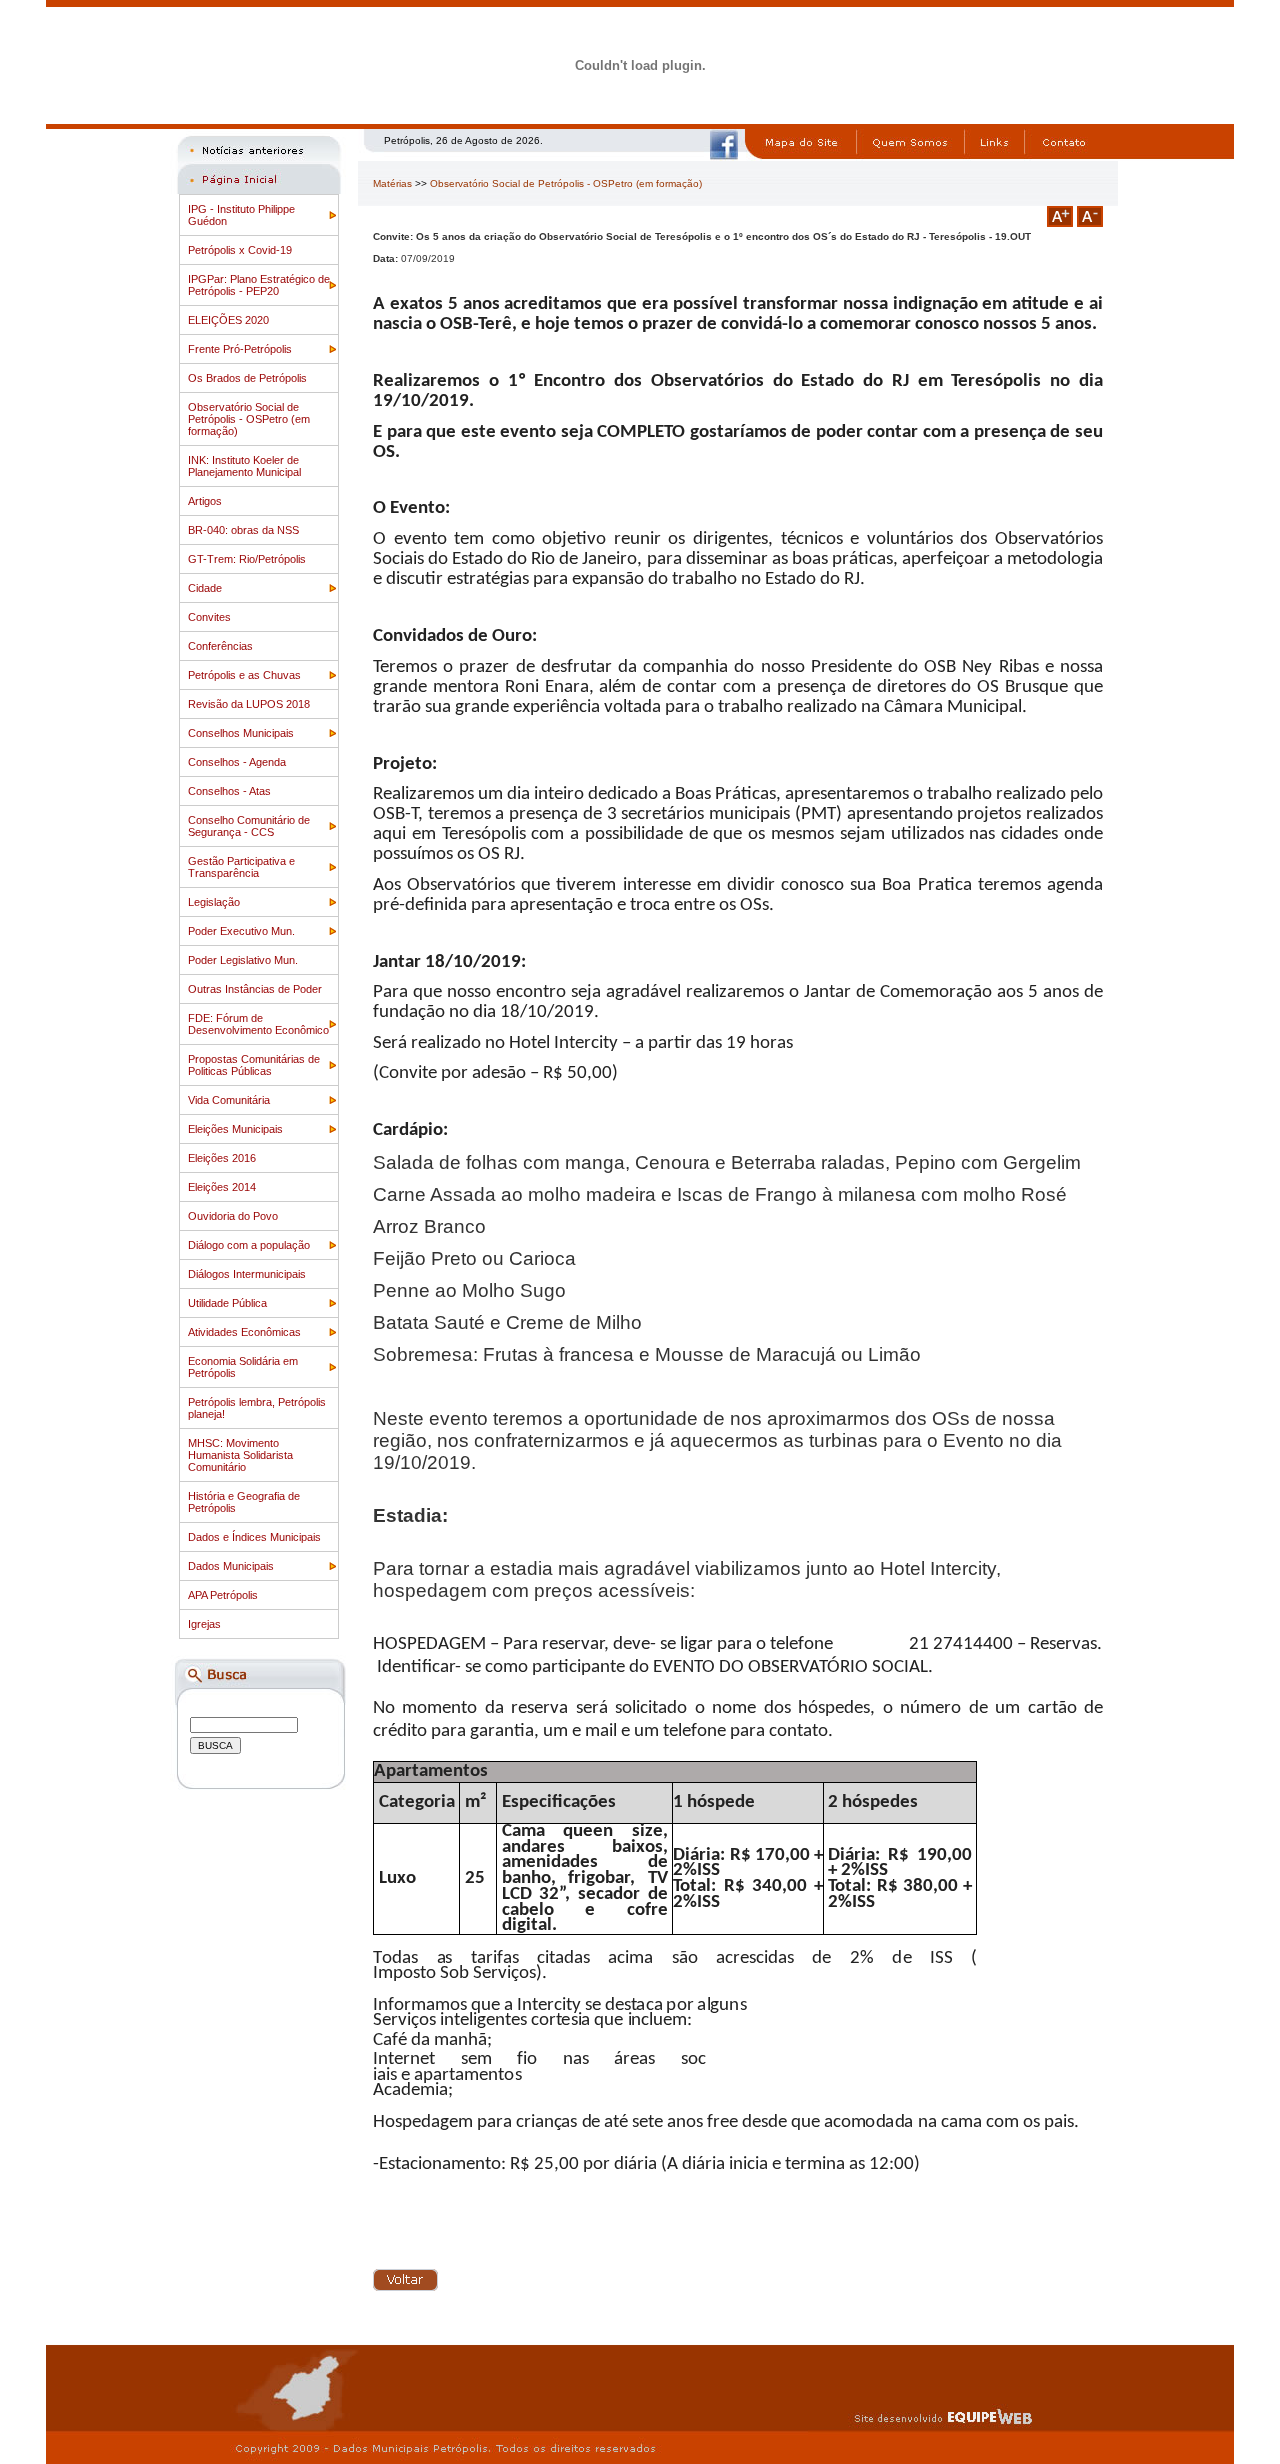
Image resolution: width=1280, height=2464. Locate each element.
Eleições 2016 (222, 1158)
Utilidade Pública (227, 1303)
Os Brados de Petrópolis (247, 378)
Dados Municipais (231, 1566)
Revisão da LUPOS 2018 (249, 704)
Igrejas (204, 1624)
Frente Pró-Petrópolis (240, 349)
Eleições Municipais (235, 1129)
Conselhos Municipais (241, 733)
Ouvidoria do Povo (233, 1216)
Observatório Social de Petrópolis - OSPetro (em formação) (249, 419)
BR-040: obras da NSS (243, 530)
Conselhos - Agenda (237, 762)
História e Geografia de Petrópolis (244, 1502)
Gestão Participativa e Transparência (241, 867)
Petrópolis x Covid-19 (240, 250)
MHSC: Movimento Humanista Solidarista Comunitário (240, 1455)
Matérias (392, 183)
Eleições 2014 (222, 1187)
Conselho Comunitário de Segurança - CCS (249, 826)
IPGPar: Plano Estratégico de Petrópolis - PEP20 (259, 285)
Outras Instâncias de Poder (255, 989)
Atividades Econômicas (244, 1332)
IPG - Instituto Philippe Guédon (241, 215)
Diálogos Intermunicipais (247, 1274)
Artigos (205, 501)
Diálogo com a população (249, 1245)
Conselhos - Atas (229, 791)
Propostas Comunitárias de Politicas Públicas (254, 1065)
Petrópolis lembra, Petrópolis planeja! (257, 1408)
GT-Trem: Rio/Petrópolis (247, 559)
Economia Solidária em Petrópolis (243, 1367)
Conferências (220, 646)
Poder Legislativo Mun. (243, 960)
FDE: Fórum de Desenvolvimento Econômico (258, 1024)
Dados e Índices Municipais (254, 1537)
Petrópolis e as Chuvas (244, 675)
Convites (209, 617)
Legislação (214, 902)
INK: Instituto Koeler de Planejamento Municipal (244, 466)
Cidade (205, 588)
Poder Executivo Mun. (241, 931)
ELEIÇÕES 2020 (228, 320)
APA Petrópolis (223, 1595)
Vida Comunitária (229, 1100)
